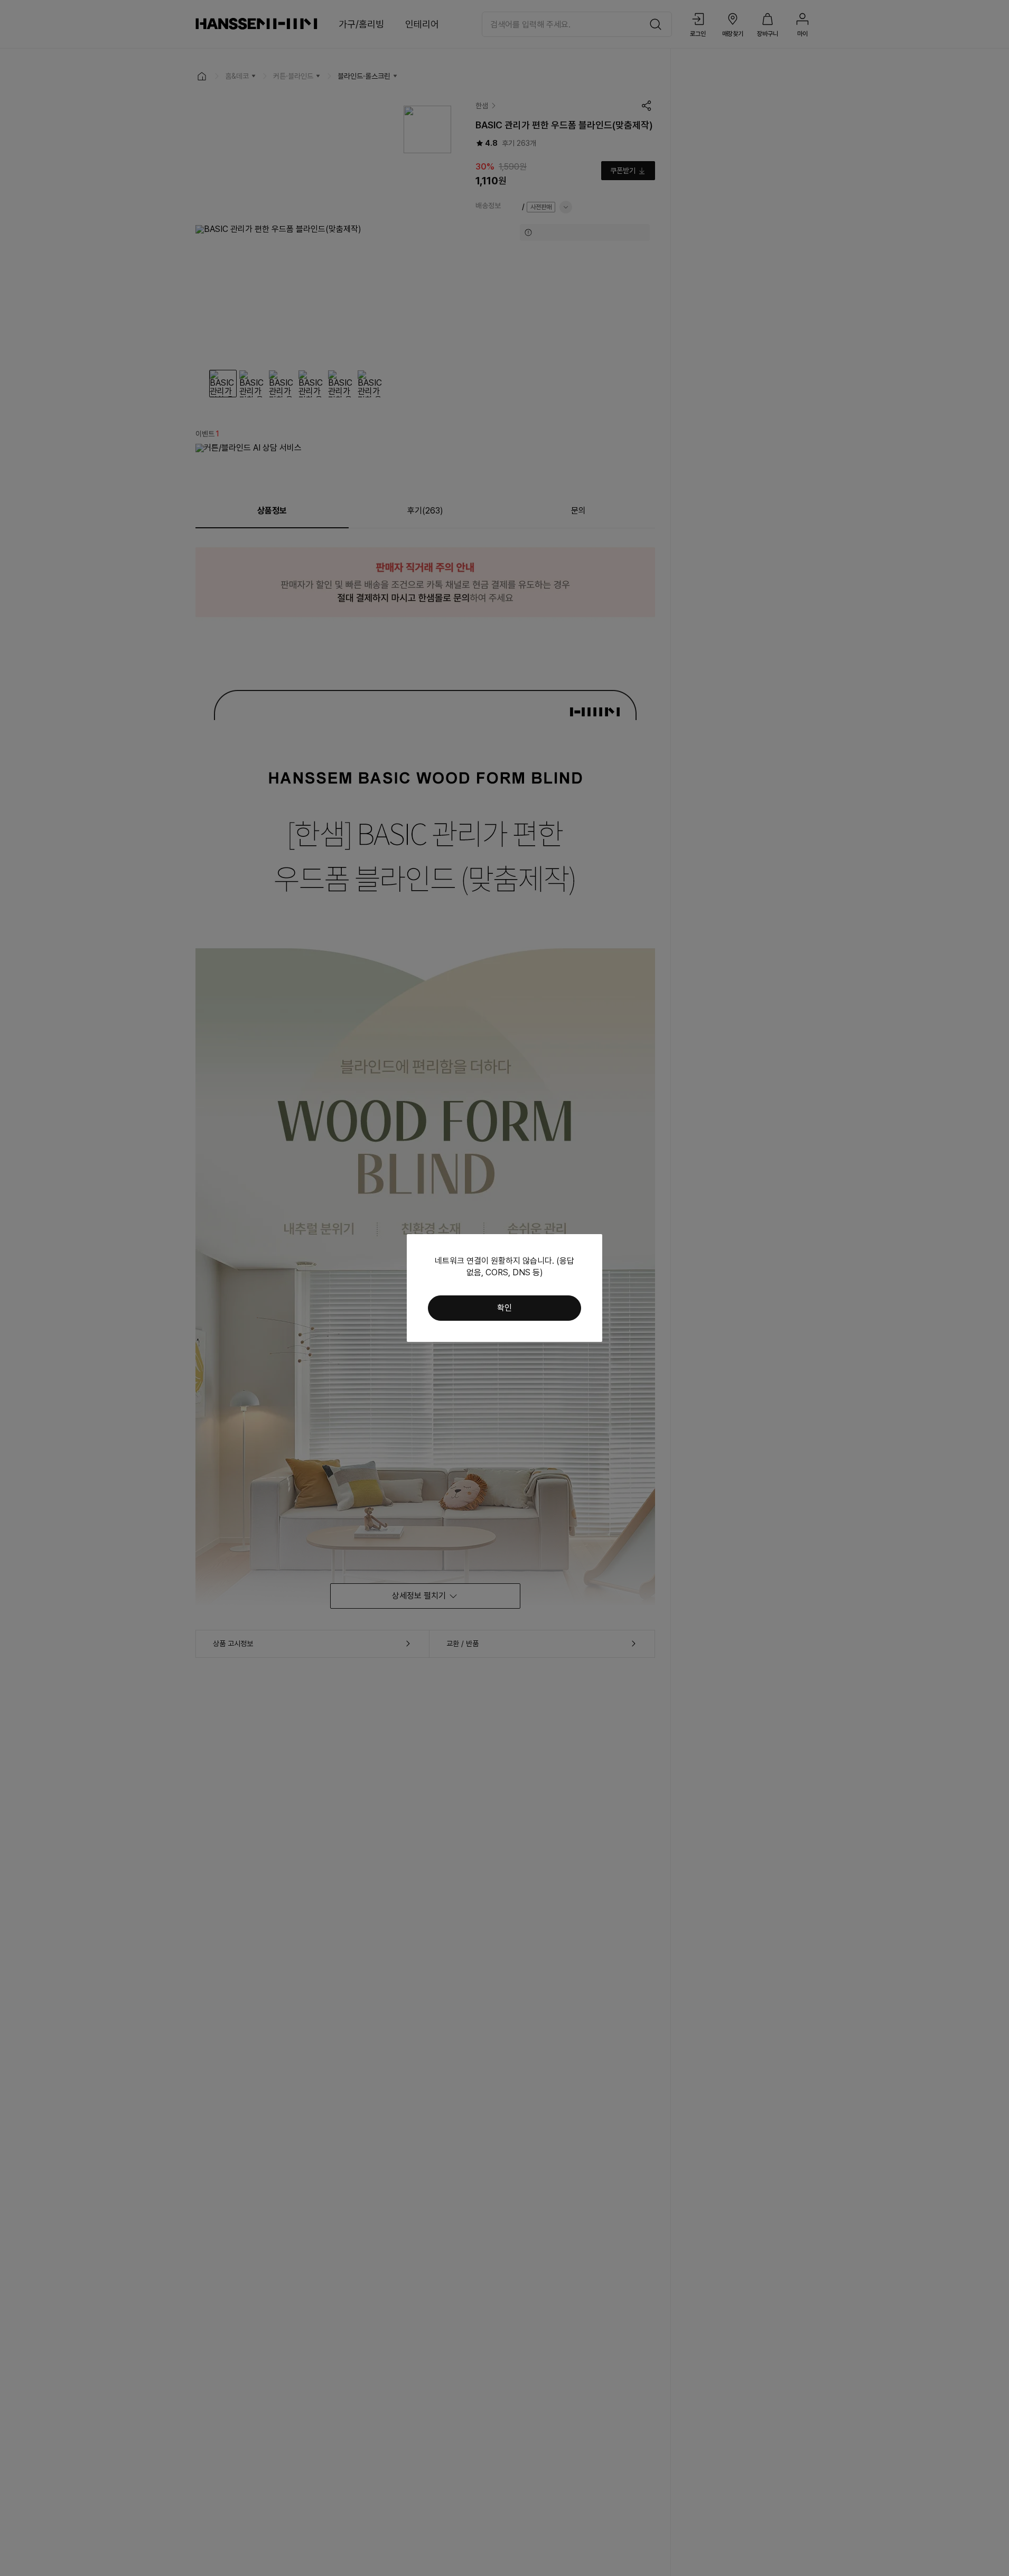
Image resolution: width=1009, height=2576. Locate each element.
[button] (504, 1308)
